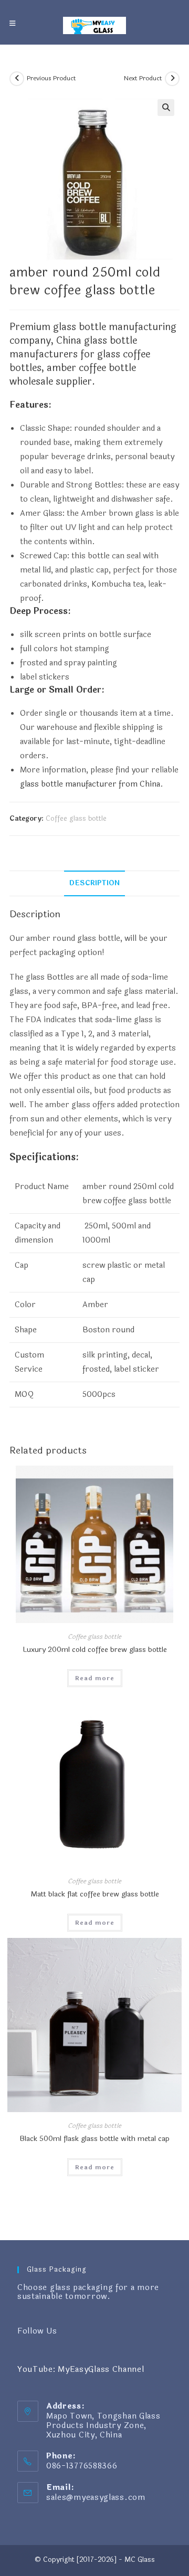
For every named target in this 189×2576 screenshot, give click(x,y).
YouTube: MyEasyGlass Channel (81, 2370)
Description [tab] (94, 883)
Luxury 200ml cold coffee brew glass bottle (95, 1650)
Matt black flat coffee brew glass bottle (95, 1894)
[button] (166, 108)
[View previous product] (17, 79)
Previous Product (51, 78)
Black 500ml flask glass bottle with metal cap (94, 2139)
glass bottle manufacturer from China (90, 784)
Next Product (143, 78)
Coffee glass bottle (76, 819)
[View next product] (172, 79)
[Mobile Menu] (13, 24)
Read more (95, 1678)
